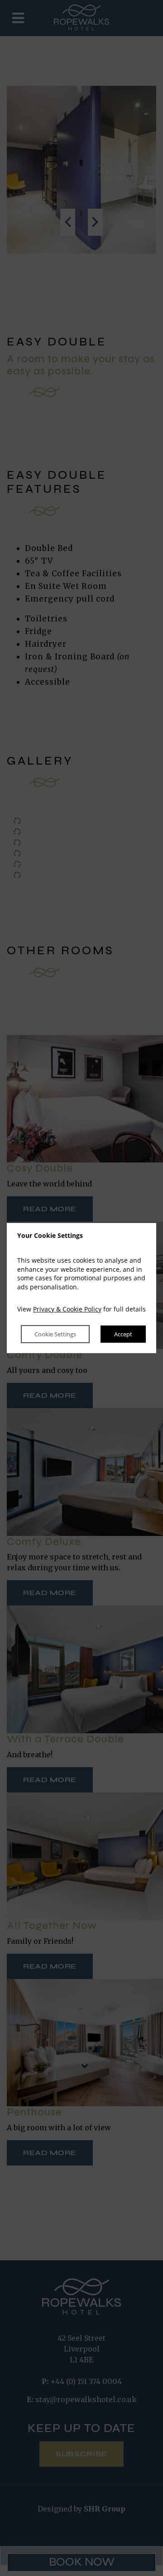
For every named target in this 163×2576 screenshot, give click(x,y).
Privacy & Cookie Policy (67, 1309)
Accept (123, 1334)
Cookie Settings (55, 1334)
